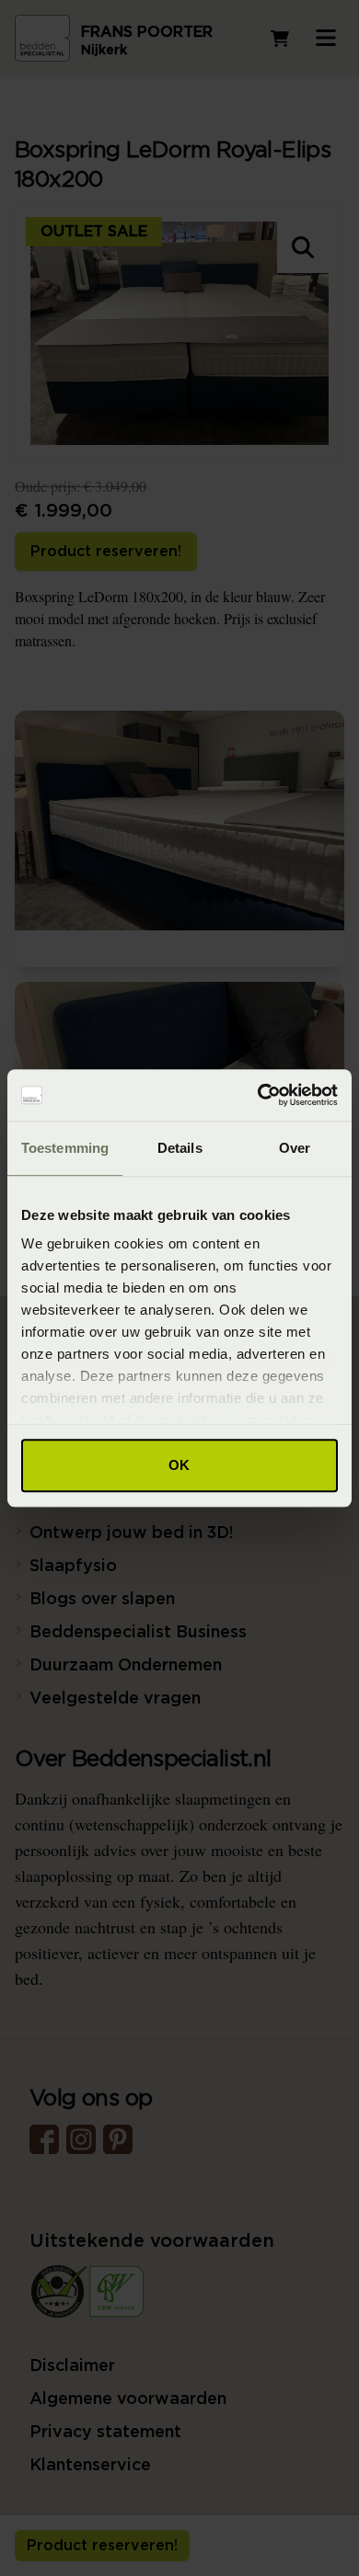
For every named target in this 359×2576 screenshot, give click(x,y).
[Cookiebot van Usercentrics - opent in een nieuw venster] (258, 1095)
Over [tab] (295, 1148)
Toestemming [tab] (65, 1148)
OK (179, 1465)
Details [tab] (180, 1148)
